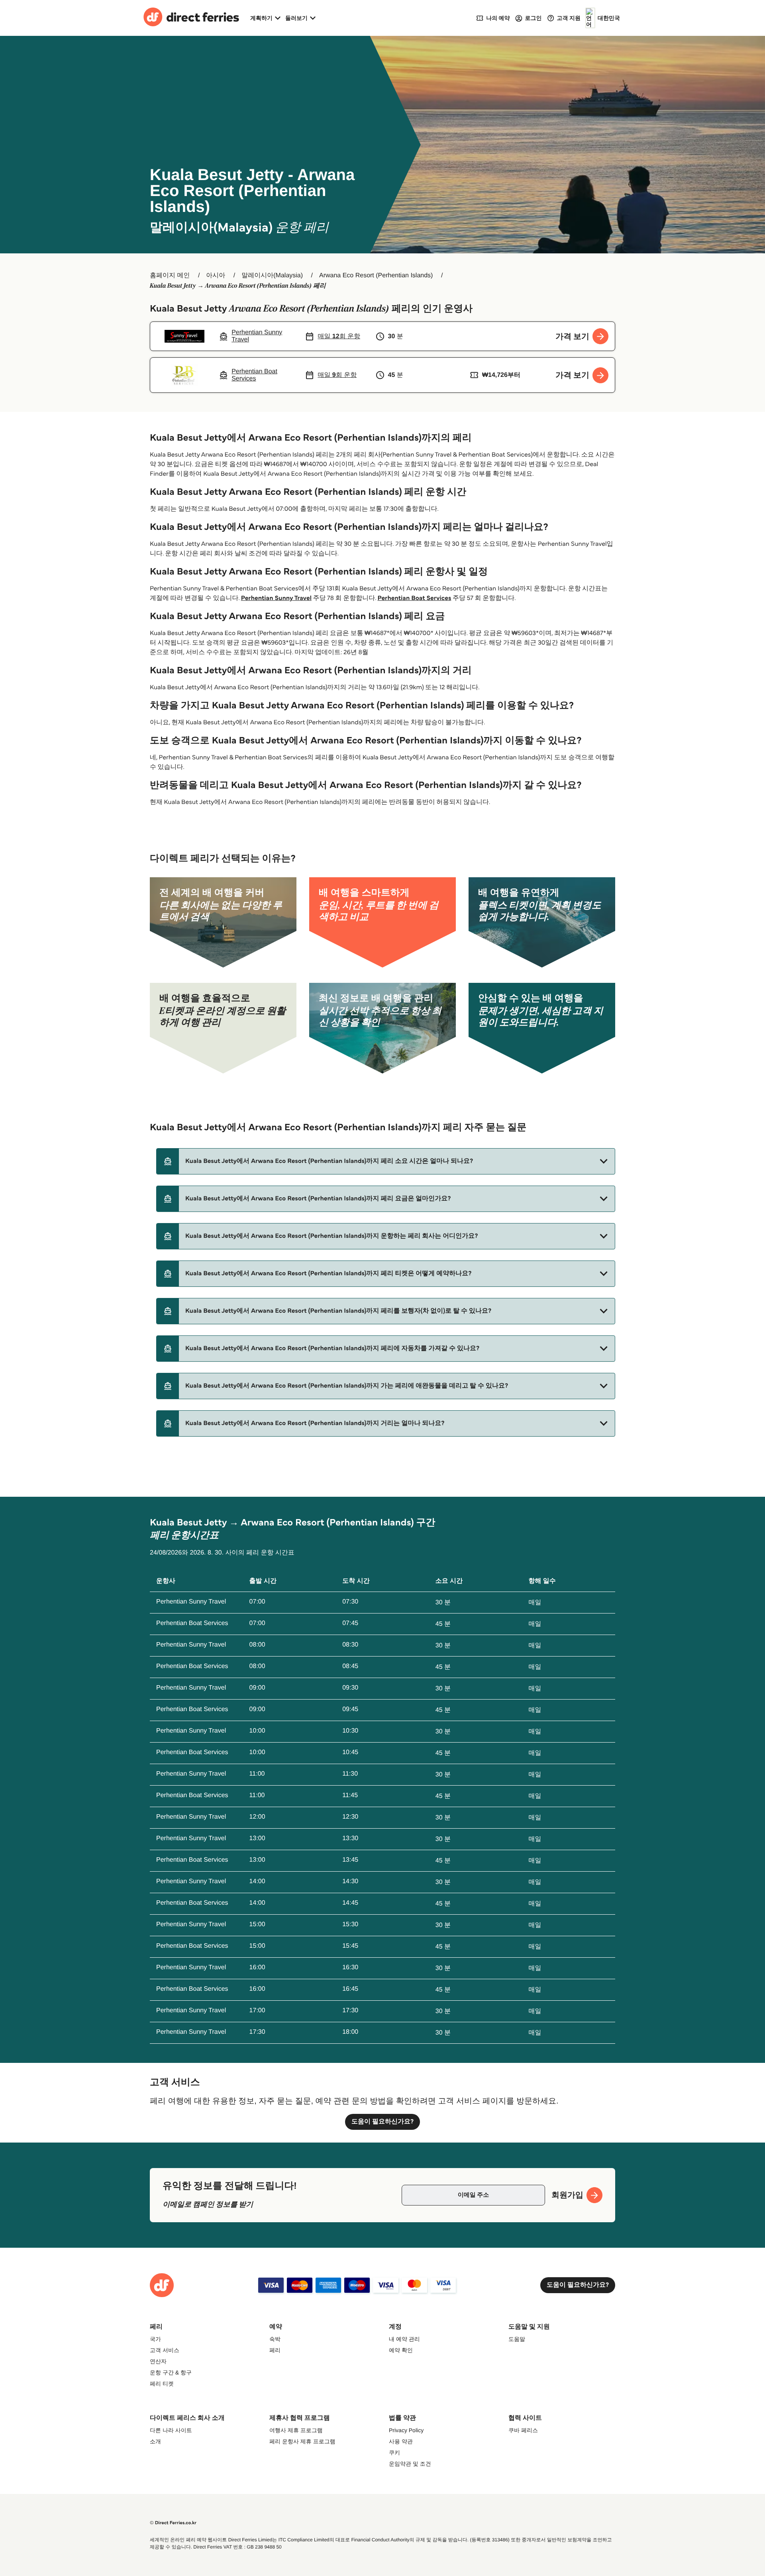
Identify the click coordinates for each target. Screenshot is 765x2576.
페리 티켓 (162, 2384)
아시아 (216, 275)
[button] (386, 1161)
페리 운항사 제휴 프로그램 (302, 2441)
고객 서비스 (165, 2350)
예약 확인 (401, 2350)
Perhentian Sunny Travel (276, 598)
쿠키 (394, 2452)
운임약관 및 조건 (410, 2464)
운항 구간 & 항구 (171, 2372)
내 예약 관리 (404, 2339)
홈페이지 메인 (170, 275)
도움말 (517, 2339)
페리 (275, 2350)
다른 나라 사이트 (171, 2430)
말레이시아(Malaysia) (272, 275)
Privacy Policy (406, 2430)
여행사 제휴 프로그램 (296, 2430)
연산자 (158, 2361)
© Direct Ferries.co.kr (173, 2523)
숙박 (275, 2339)
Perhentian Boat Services (414, 598)
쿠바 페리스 (523, 2430)
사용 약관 (401, 2441)
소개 (155, 2441)
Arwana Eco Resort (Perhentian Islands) (376, 275)
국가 (155, 2339)
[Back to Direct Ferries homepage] (191, 18)
